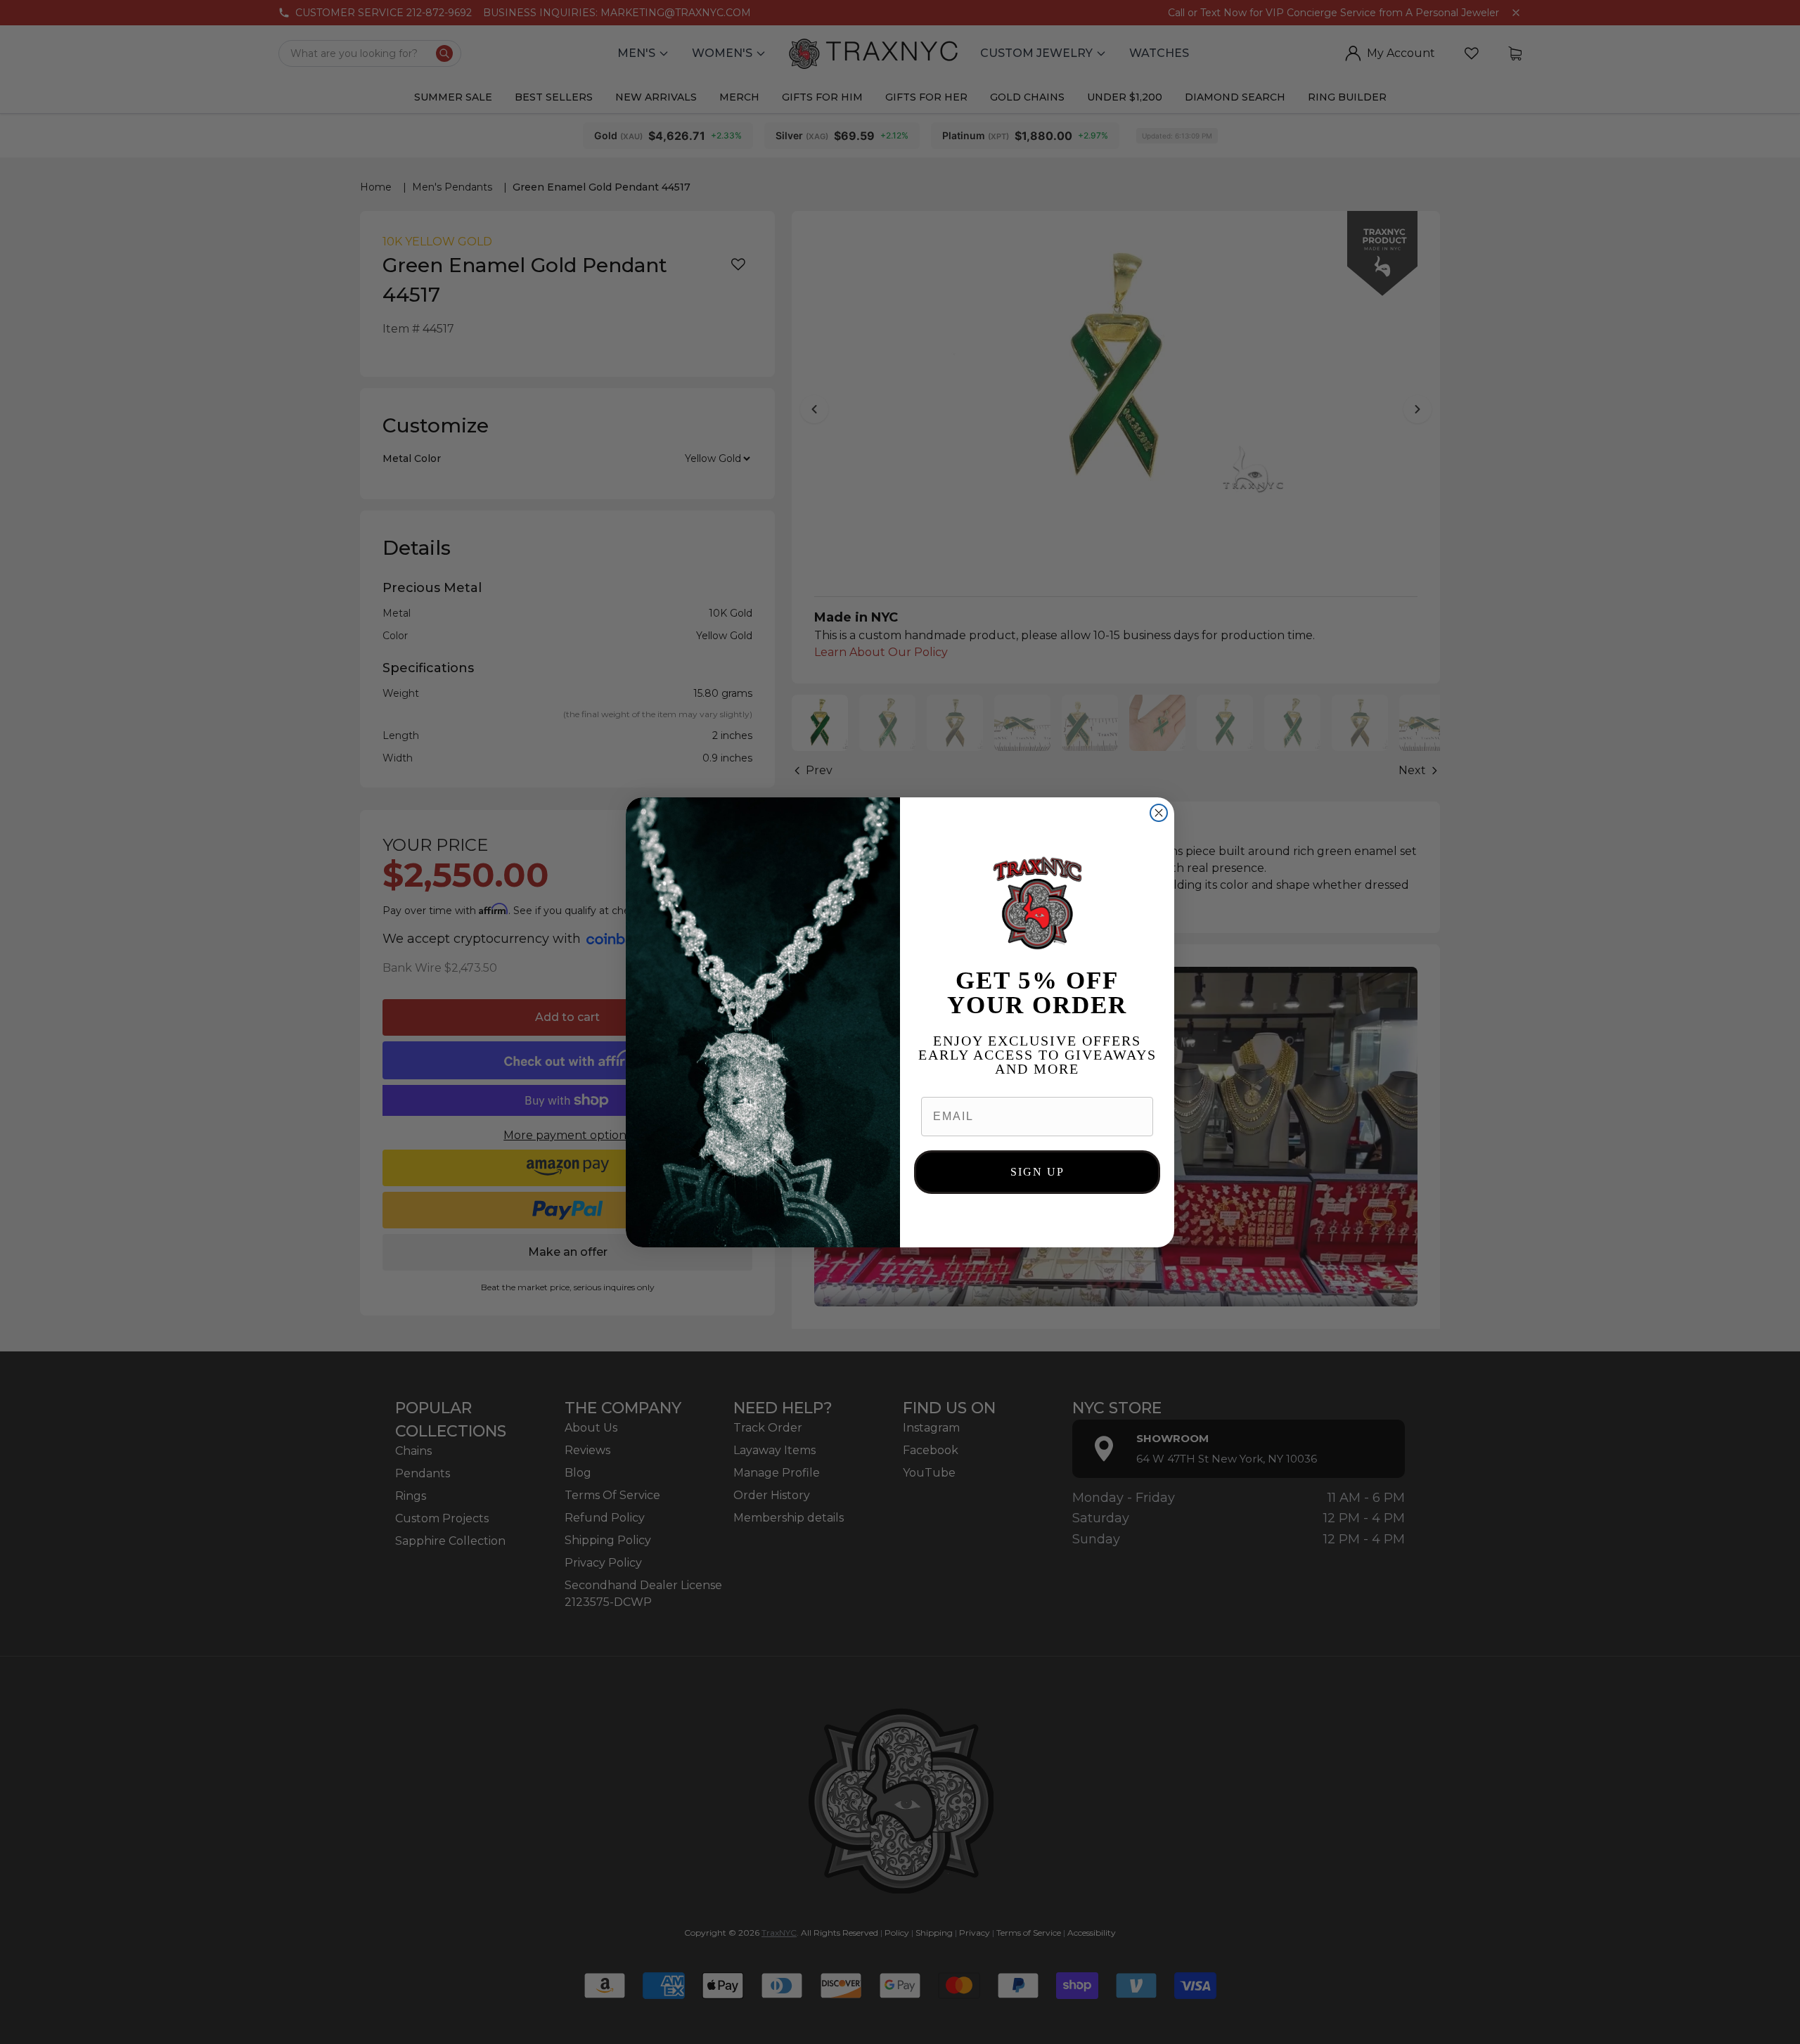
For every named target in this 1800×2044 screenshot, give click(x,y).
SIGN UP (1037, 1172)
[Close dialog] (1159, 813)
